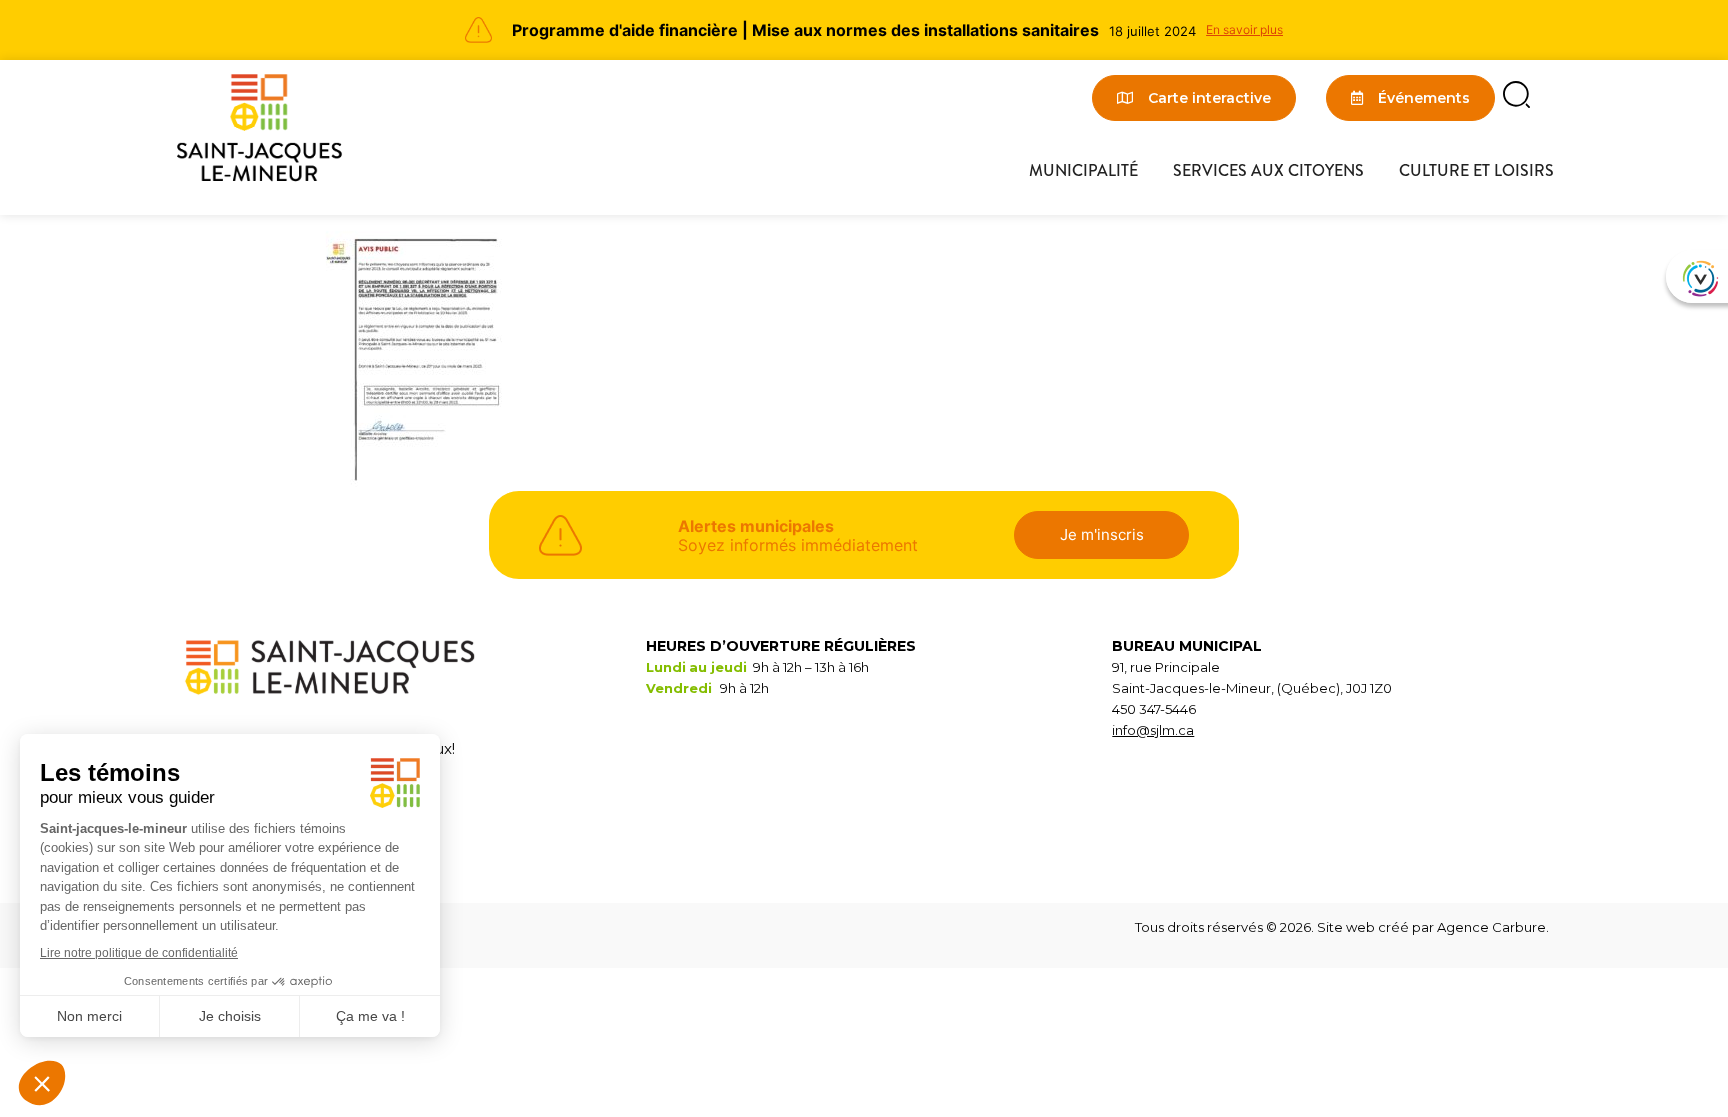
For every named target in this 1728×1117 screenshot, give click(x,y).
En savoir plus (1244, 29)
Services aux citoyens (1268, 170)
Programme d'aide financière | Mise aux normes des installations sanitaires (805, 30)
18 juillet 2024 (1152, 31)
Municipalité (1083, 170)
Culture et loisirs (1476, 170)
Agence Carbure (1491, 927)
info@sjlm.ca (1153, 730)
